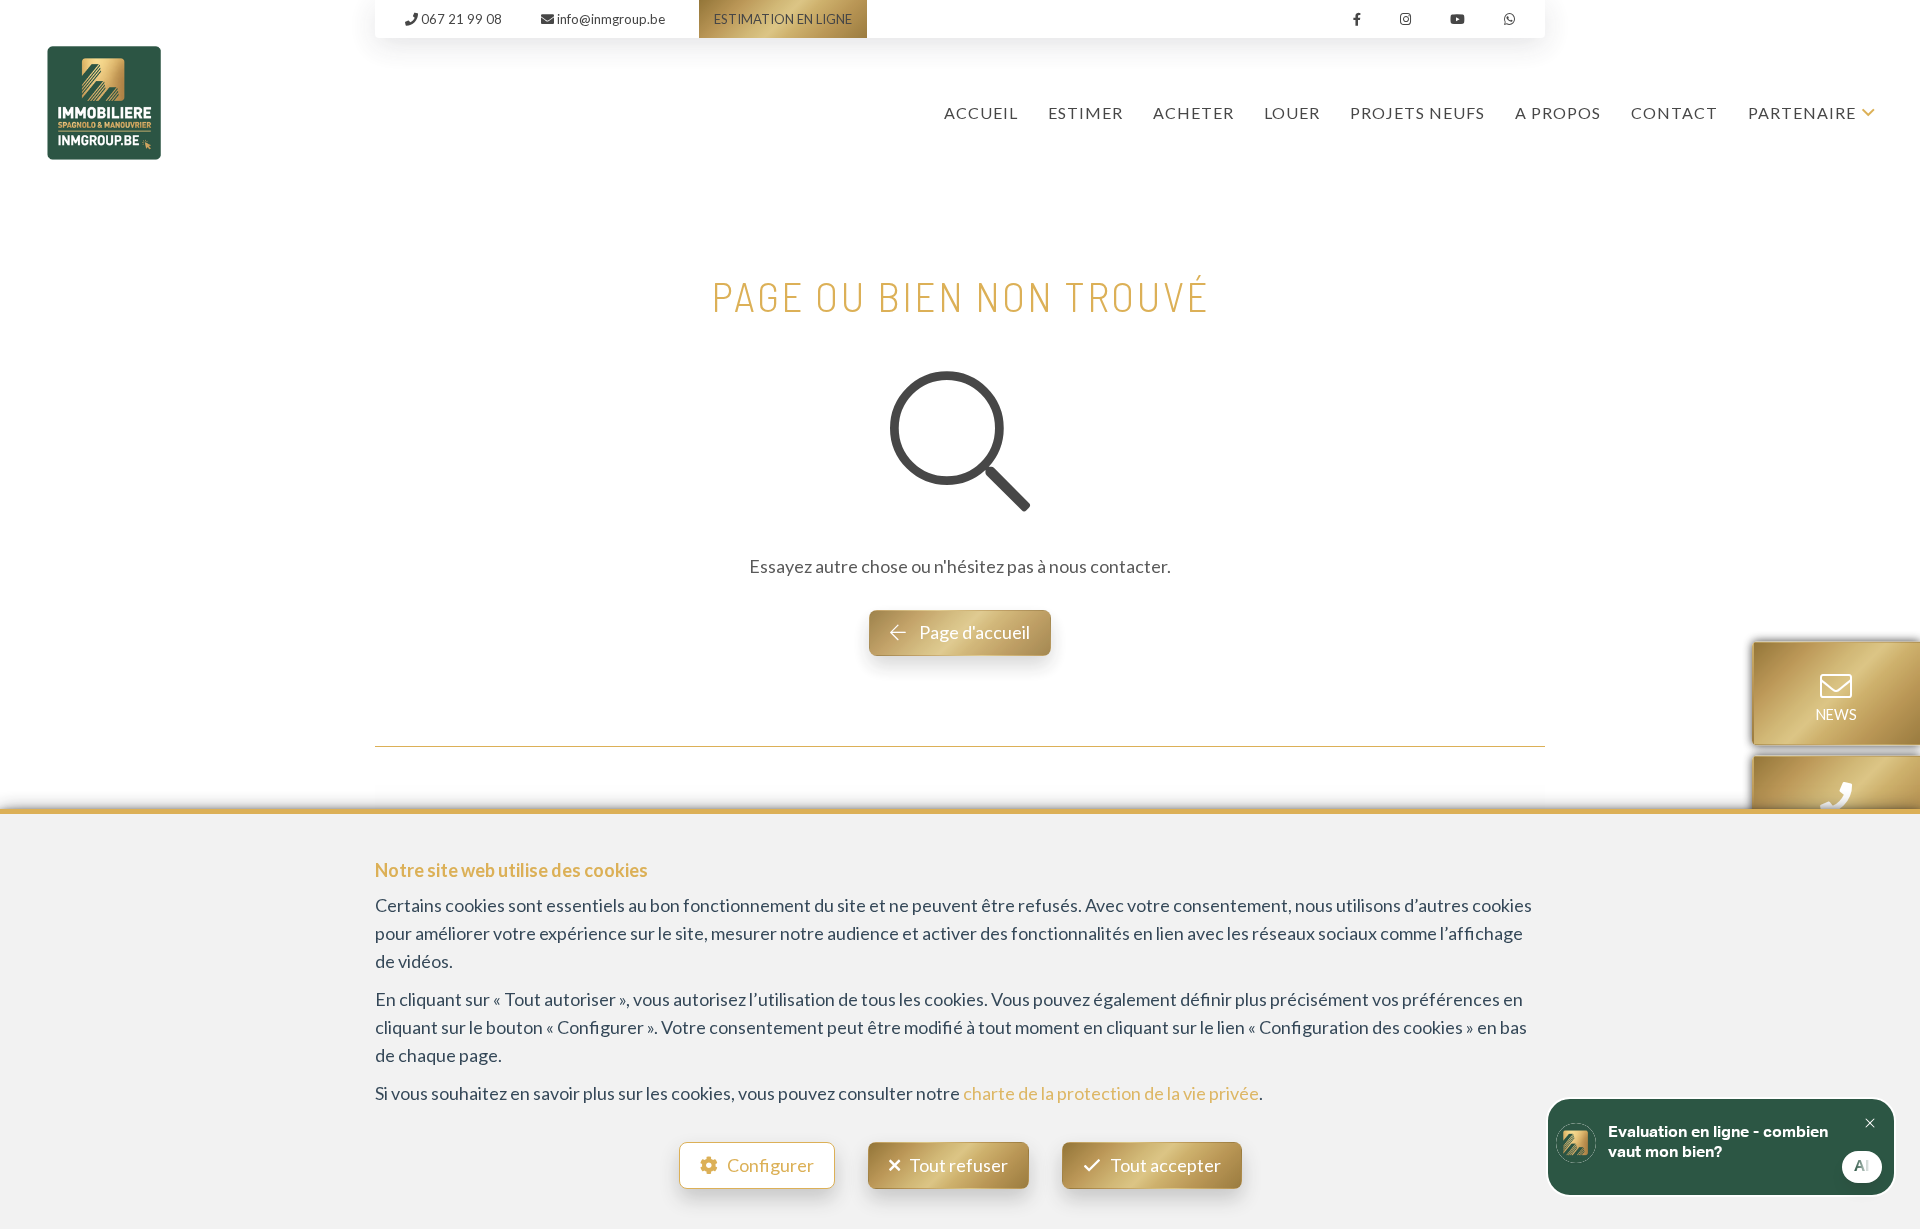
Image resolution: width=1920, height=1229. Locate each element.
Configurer (770, 1165)
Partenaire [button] (1802, 112)
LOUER (1292, 112)
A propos (1558, 112)
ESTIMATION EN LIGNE (783, 19)
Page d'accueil (973, 632)
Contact (1674, 112)
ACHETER (1193, 112)
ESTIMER (1085, 112)
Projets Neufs (1417, 112)
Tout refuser (958, 1165)
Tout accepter (1165, 1165)
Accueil (981, 112)
